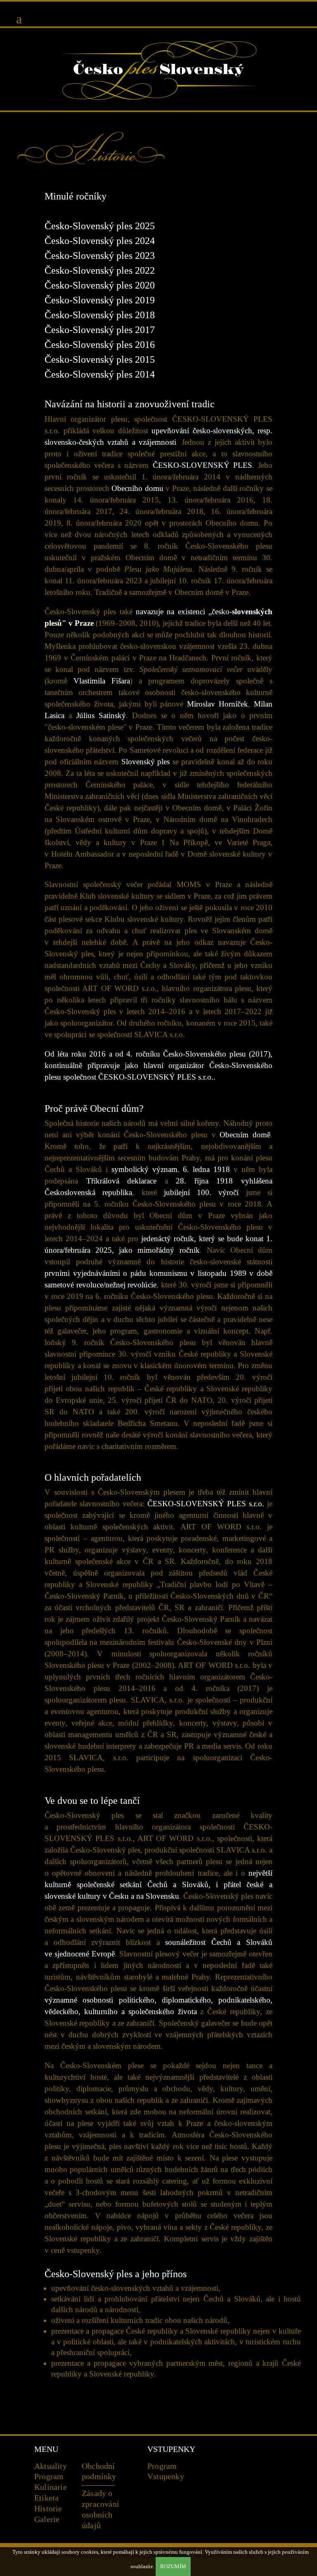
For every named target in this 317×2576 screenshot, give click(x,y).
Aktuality (51, 2466)
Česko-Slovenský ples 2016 (100, 345)
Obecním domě (245, 1135)
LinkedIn (257, 2506)
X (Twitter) (257, 2487)
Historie (48, 2508)
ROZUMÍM (173, 2566)
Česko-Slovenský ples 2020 (100, 285)
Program (49, 2476)
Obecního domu (137, 488)
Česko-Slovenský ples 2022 (100, 270)
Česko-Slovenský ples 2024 (100, 241)
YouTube (257, 2469)
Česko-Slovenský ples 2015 (100, 359)
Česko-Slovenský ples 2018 (100, 315)
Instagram (238, 2487)
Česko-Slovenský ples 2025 (100, 226)
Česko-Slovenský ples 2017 (100, 330)
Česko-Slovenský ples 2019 (100, 300)
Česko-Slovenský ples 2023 (100, 256)
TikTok (238, 2506)
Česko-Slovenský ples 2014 (100, 374)
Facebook (238, 2469)
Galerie (47, 2519)
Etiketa (46, 2498)
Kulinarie (51, 2487)
